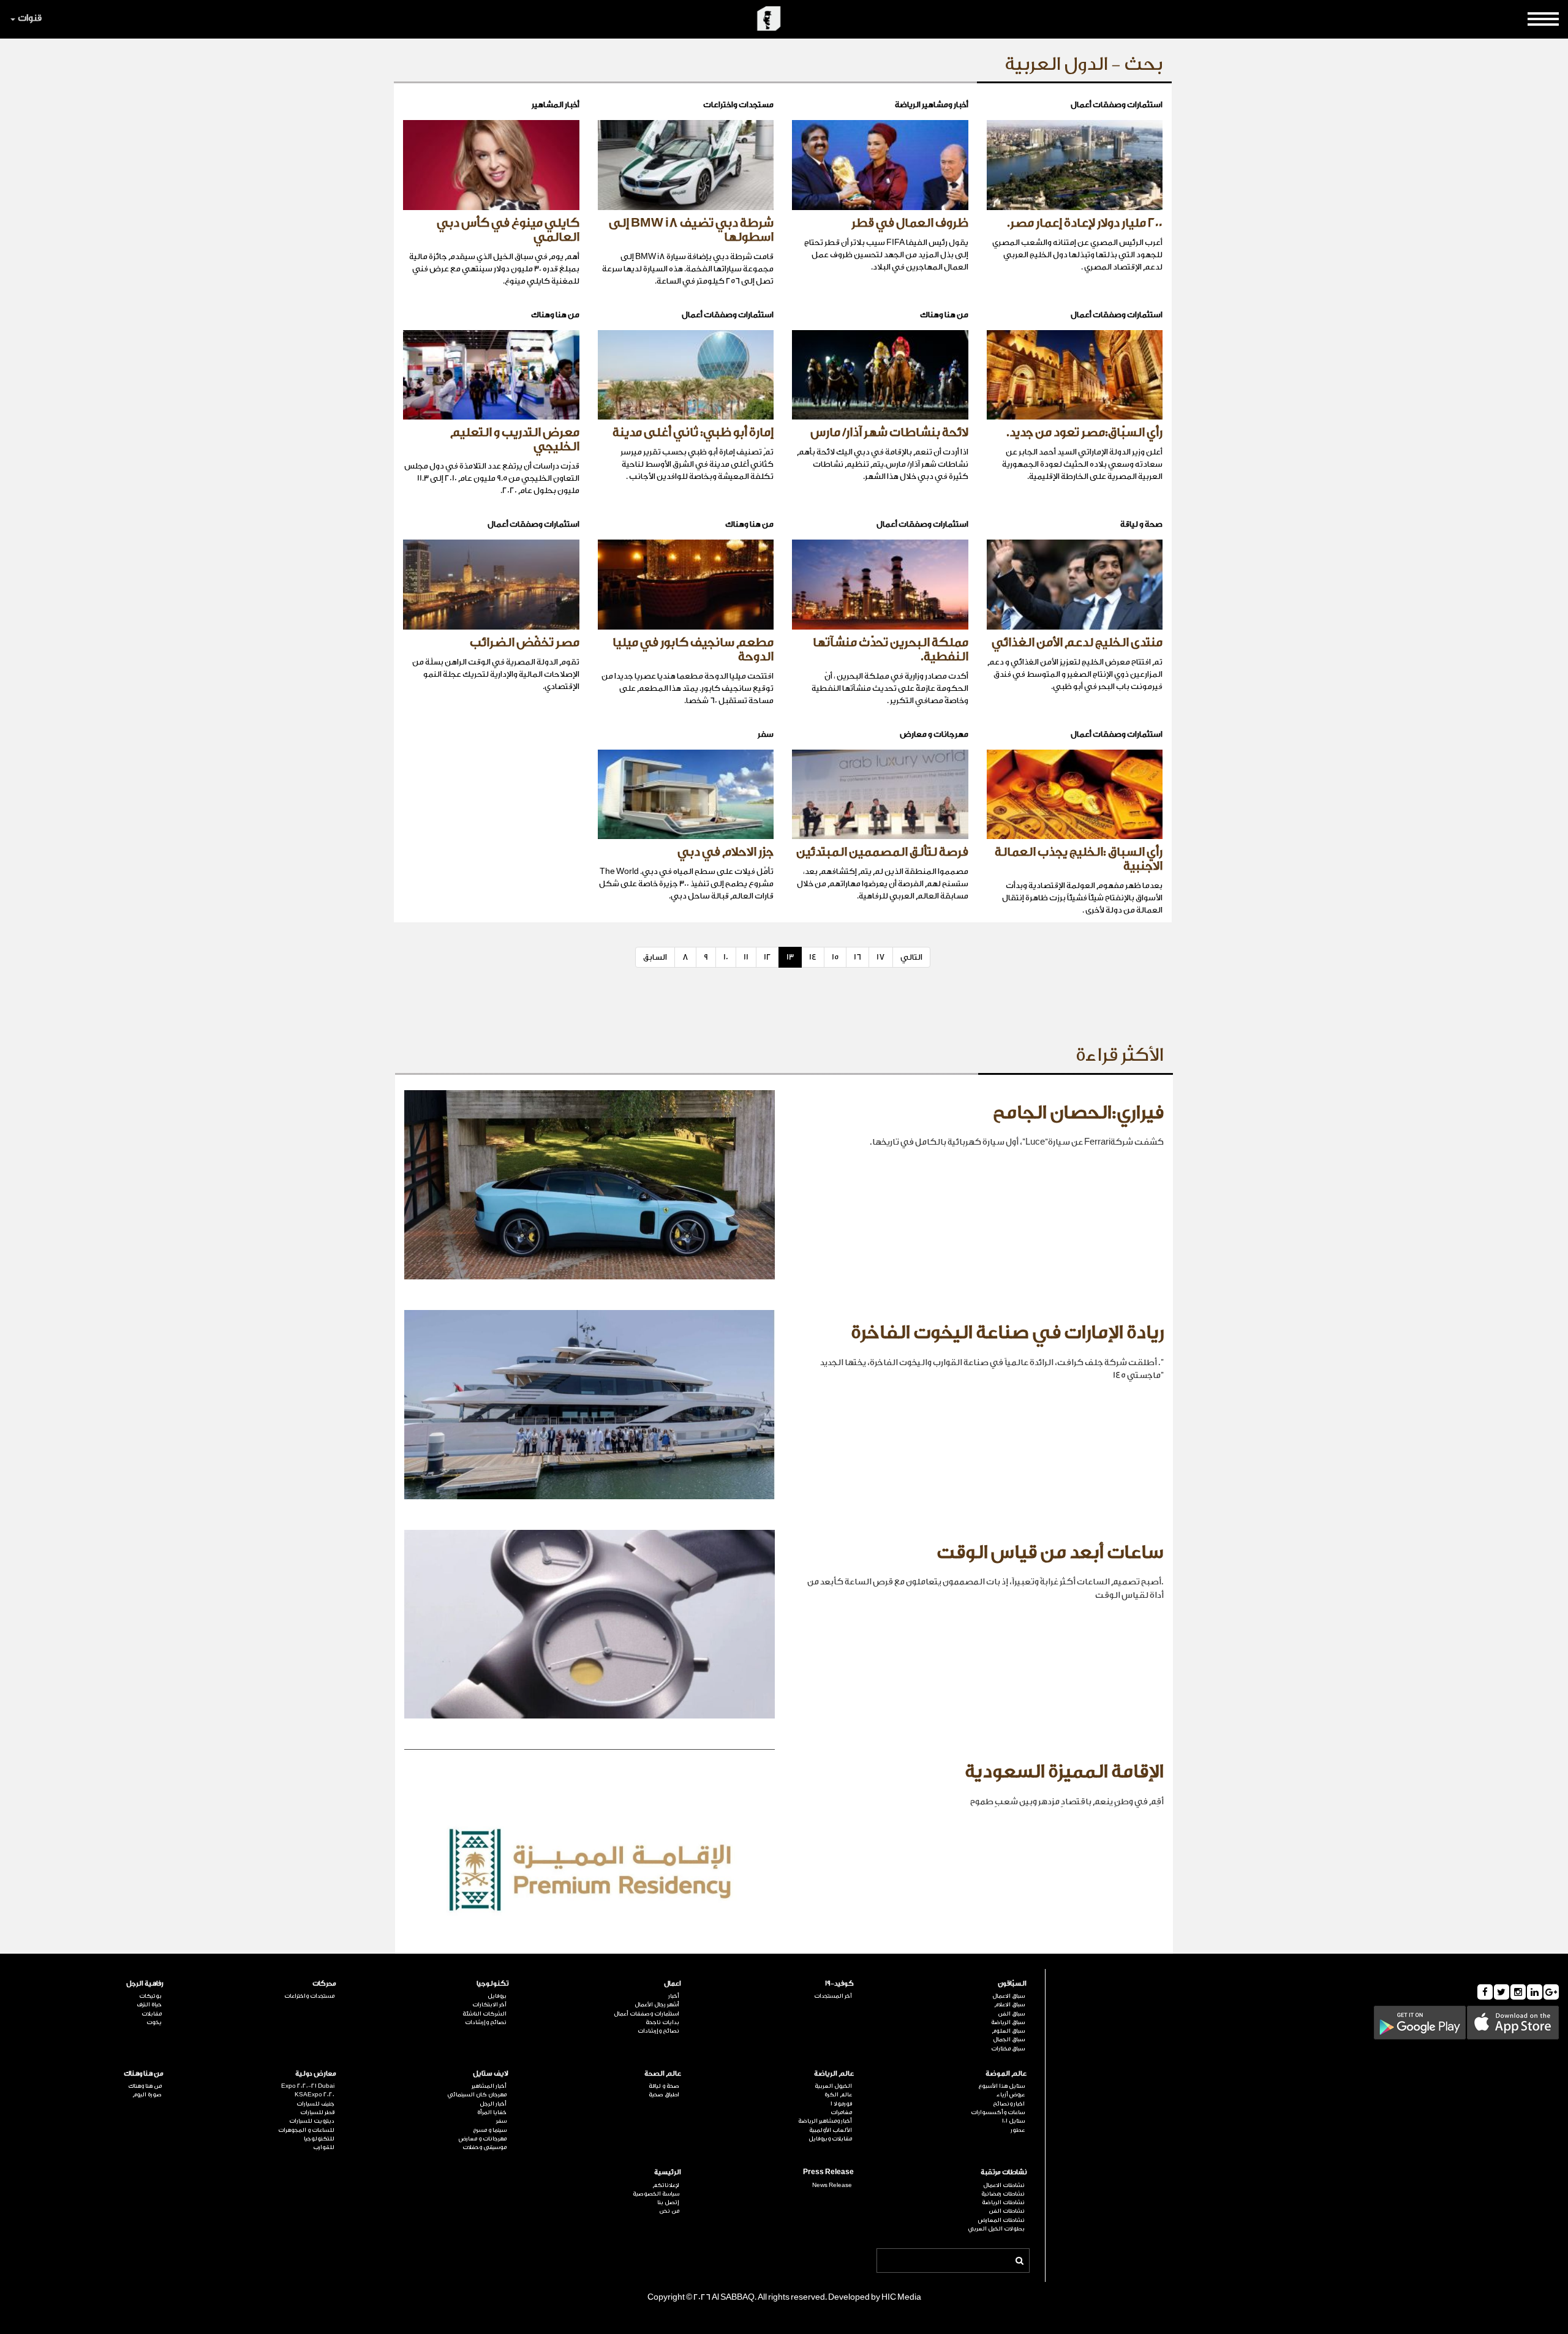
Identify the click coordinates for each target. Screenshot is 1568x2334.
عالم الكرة (838, 2095)
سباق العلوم (1008, 2031)
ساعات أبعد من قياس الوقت (1050, 1553)
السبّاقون (1012, 1983)
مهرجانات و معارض (483, 2139)
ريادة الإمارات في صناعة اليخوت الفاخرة (1007, 1333)
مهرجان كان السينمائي (477, 2095)
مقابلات (152, 2014)
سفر (501, 2121)
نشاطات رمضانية (1003, 2194)
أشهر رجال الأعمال (657, 2005)
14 (813, 957)
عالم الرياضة (834, 2073)
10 (726, 957)
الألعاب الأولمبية (831, 2130)
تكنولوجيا (492, 1983)
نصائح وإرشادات (658, 2031)
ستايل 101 (1013, 2121)
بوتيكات (150, 1996)
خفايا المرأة (492, 2112)
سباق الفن (1011, 2014)
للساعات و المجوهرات (306, 2130)
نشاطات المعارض (1001, 2220)
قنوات (30, 18)
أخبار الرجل (493, 2104)
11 (746, 957)
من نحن (669, 2211)
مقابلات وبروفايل (830, 2139)
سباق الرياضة (1008, 2022)
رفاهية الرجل (145, 1983)
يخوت (154, 2022)
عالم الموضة (1006, 2073)
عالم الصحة (663, 2073)
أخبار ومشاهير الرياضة (825, 2121)
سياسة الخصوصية (656, 2194)
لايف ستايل (491, 2073)
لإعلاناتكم (666, 2185)
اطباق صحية (664, 2095)
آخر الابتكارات (489, 2005)
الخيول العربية (833, 2086)
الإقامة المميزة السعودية (1064, 1772)
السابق (655, 957)
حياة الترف (149, 2005)
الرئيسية (668, 2172)
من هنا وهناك (144, 2073)
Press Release (828, 2172)
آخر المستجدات (833, 1996)
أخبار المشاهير (489, 2086)
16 (858, 957)
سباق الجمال (1009, 2039)
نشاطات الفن (1007, 2211)
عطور (1018, 2130)
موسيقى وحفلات (484, 2147)
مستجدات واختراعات (309, 1996)
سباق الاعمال (1008, 1996)
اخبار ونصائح (1009, 2104)
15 (835, 957)
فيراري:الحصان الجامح (1078, 1113)
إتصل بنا (668, 2202)
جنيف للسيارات (315, 2104)
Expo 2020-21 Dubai (308, 2086)
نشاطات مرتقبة (1004, 2172)
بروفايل (497, 1996)
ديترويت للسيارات (312, 2121)
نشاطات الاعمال (1004, 2185)
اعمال (673, 1983)
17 (881, 957)
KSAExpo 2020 (315, 2095)
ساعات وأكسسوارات (998, 2112)
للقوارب (324, 2147)
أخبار (674, 1996)
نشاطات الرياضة (1003, 2202)
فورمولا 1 (841, 2104)
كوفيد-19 (839, 1983)
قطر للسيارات (317, 2112)
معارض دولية (316, 2073)
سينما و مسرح (490, 2130)
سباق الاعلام (1009, 2005)
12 (767, 957)
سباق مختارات (1008, 2049)
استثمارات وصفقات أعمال (646, 2014)
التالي (911, 957)
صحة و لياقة (664, 2086)
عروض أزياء (1011, 2095)
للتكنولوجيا (319, 2139)
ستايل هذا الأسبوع (1001, 2086)
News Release (832, 2185)
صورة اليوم (147, 2095)
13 (790, 957)
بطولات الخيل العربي (996, 2229)
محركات (324, 1983)
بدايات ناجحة (662, 2022)
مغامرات (841, 2112)
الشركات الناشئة (484, 2014)
